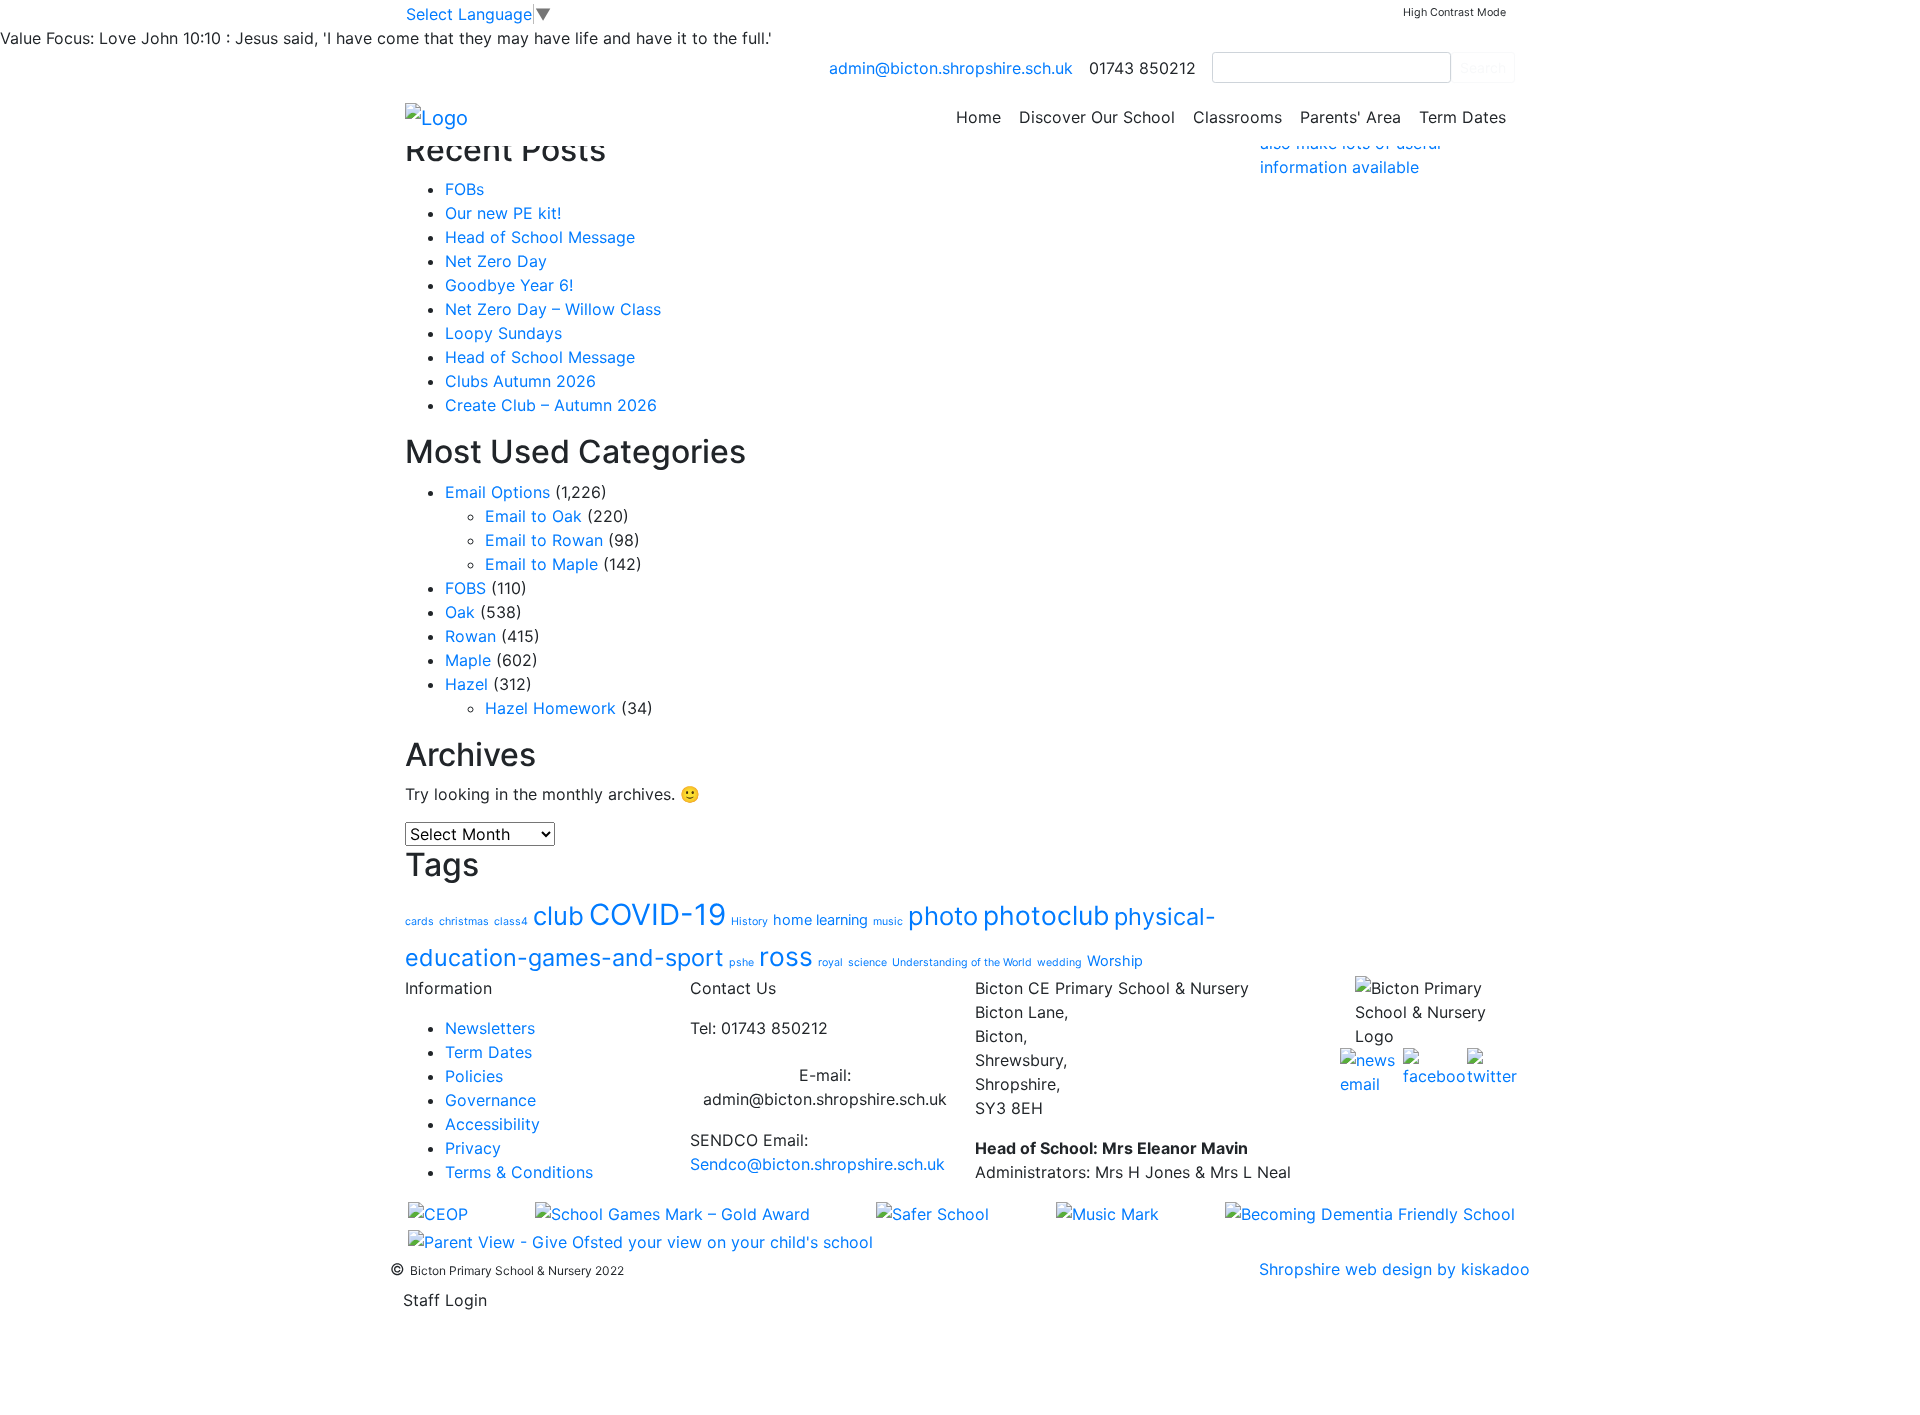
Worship (1115, 960)
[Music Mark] (1107, 1212)
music (888, 921)
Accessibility (492, 1124)
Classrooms (1237, 117)
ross (786, 956)
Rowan (470, 636)
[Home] (436, 116)
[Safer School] (932, 1212)
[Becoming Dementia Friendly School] (1370, 1212)
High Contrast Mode (1454, 12)
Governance (490, 1100)
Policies (474, 1076)
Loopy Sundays (503, 333)
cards (419, 921)
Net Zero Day (496, 261)
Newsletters (490, 1028)
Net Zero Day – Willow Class (553, 309)
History (749, 921)
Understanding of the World (962, 962)
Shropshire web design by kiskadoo (1394, 1269)
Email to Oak (533, 516)
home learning (820, 919)
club (558, 915)
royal (830, 962)
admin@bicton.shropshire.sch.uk (951, 68)
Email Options (497, 492)
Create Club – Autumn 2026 (551, 405)
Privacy (473, 1148)
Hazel (466, 684)
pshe (741, 962)
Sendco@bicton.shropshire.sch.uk (817, 1164)
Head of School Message (540, 237)
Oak (460, 612)
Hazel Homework (550, 708)
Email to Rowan (544, 540)
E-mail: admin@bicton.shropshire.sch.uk (825, 1087)
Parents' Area (1350, 117)
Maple (468, 660)
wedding (1059, 962)
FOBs (464, 189)
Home (978, 117)
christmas (464, 921)
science (867, 962)
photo (943, 915)
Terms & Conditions (519, 1172)
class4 (511, 921)
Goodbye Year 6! (509, 285)
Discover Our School (1097, 117)
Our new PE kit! (503, 213)
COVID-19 (657, 914)
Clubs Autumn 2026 (520, 381)
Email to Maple (541, 564)
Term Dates (1462, 117)
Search (1483, 67)
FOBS (465, 588)
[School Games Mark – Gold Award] (672, 1212)
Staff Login (445, 1300)
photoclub (1046, 915)
